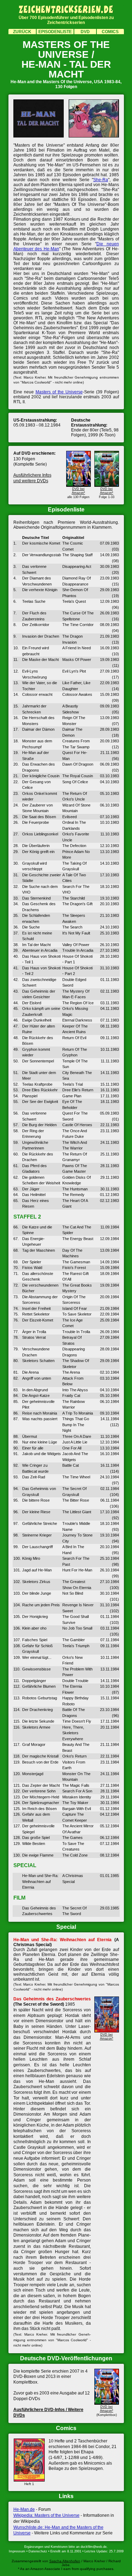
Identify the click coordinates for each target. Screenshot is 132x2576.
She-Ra (101, 180)
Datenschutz (38, 2551)
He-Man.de (24, 2509)
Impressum (17, 2551)
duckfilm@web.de (94, 2547)
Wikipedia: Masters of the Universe (46, 2515)
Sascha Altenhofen (65, 2561)
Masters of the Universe (59, 392)
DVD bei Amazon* (78, 491)
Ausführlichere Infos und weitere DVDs (32, 478)
